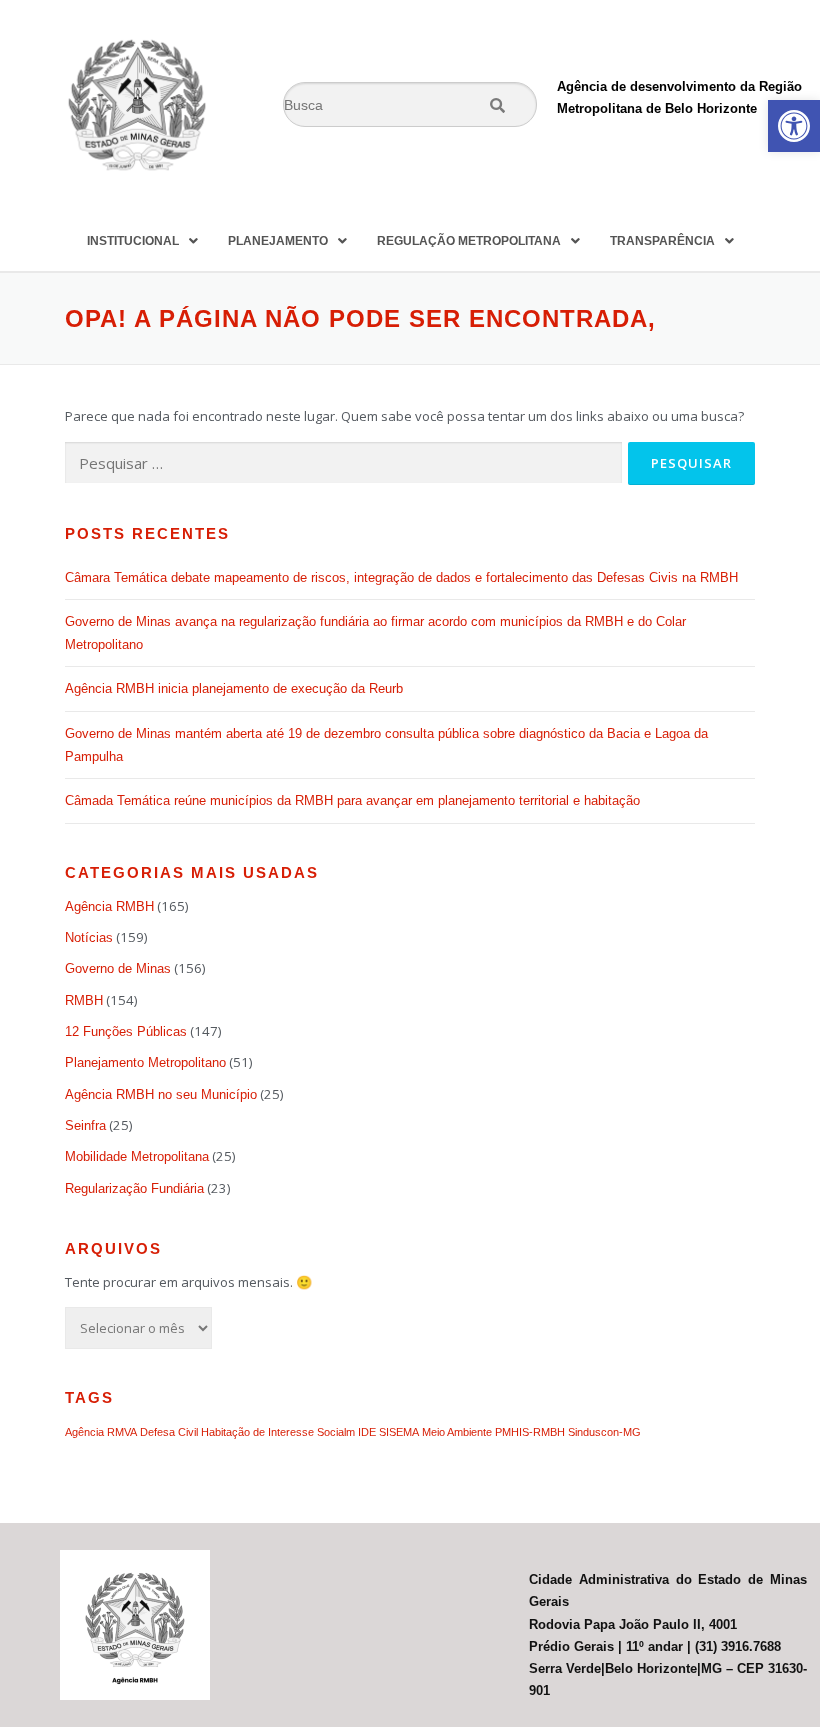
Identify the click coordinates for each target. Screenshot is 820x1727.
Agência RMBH (109, 906)
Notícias (89, 937)
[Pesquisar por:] (343, 463)
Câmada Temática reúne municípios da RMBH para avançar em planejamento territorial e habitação (352, 800)
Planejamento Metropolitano (145, 1062)
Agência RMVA (101, 1432)
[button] (794, 126)
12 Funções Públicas (126, 1031)
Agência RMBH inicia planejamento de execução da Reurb (234, 688)
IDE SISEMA (388, 1432)
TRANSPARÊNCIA (662, 241)
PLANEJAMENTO (278, 241)
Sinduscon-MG (604, 1432)
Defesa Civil (169, 1432)
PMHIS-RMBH (530, 1432)
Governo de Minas (118, 968)
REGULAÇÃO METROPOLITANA (469, 241)
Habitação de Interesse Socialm (278, 1432)
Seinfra (85, 1125)
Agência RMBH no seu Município (161, 1094)
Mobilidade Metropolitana (137, 1156)
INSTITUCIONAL (133, 241)
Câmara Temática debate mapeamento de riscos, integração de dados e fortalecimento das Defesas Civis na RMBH (401, 577)
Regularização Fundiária (134, 1188)
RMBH (84, 1000)
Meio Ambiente (457, 1432)
